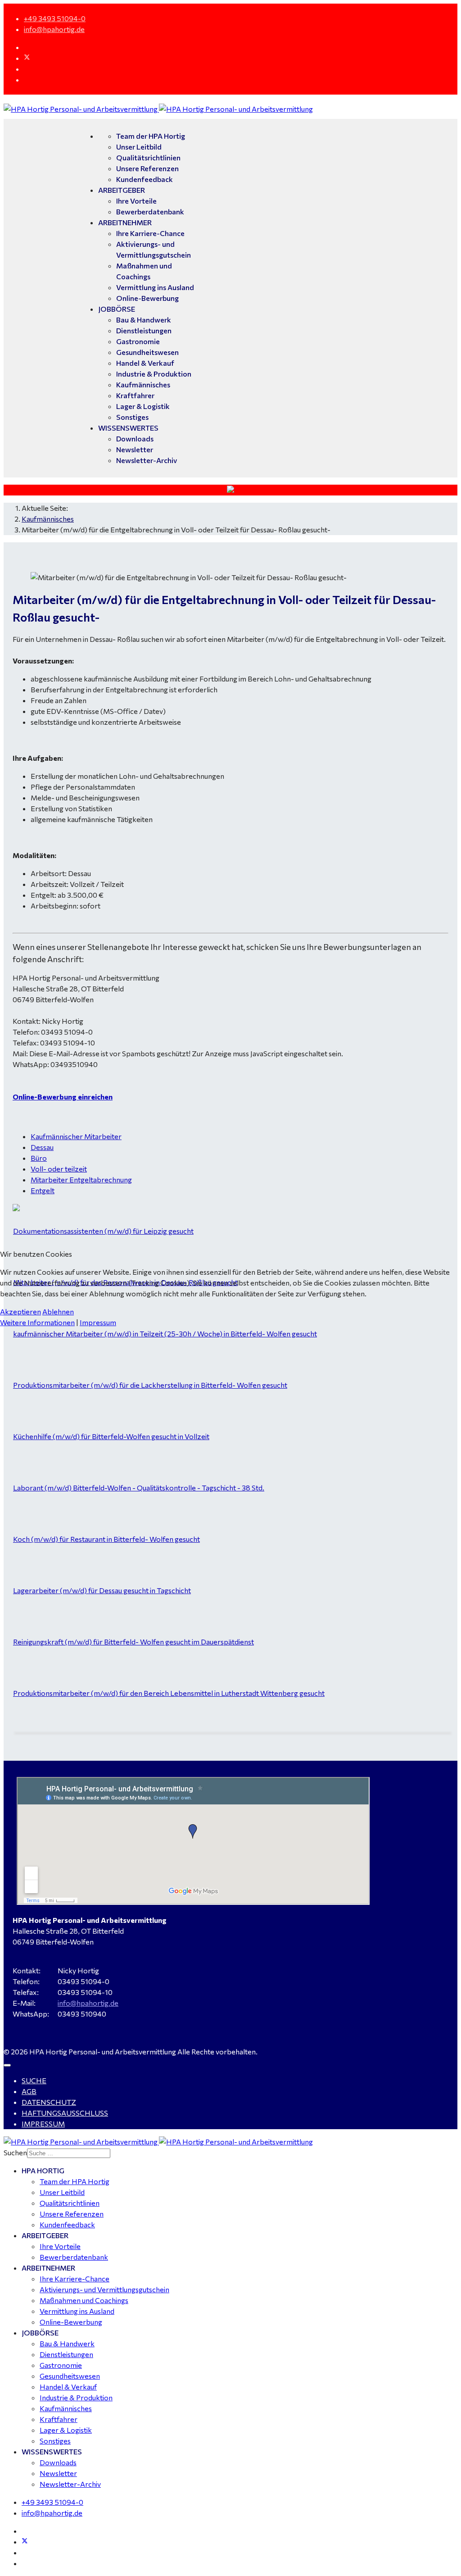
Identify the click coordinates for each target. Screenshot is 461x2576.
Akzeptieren (20, 1311)
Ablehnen (58, 1311)
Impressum (98, 1322)
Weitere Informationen (37, 1322)
